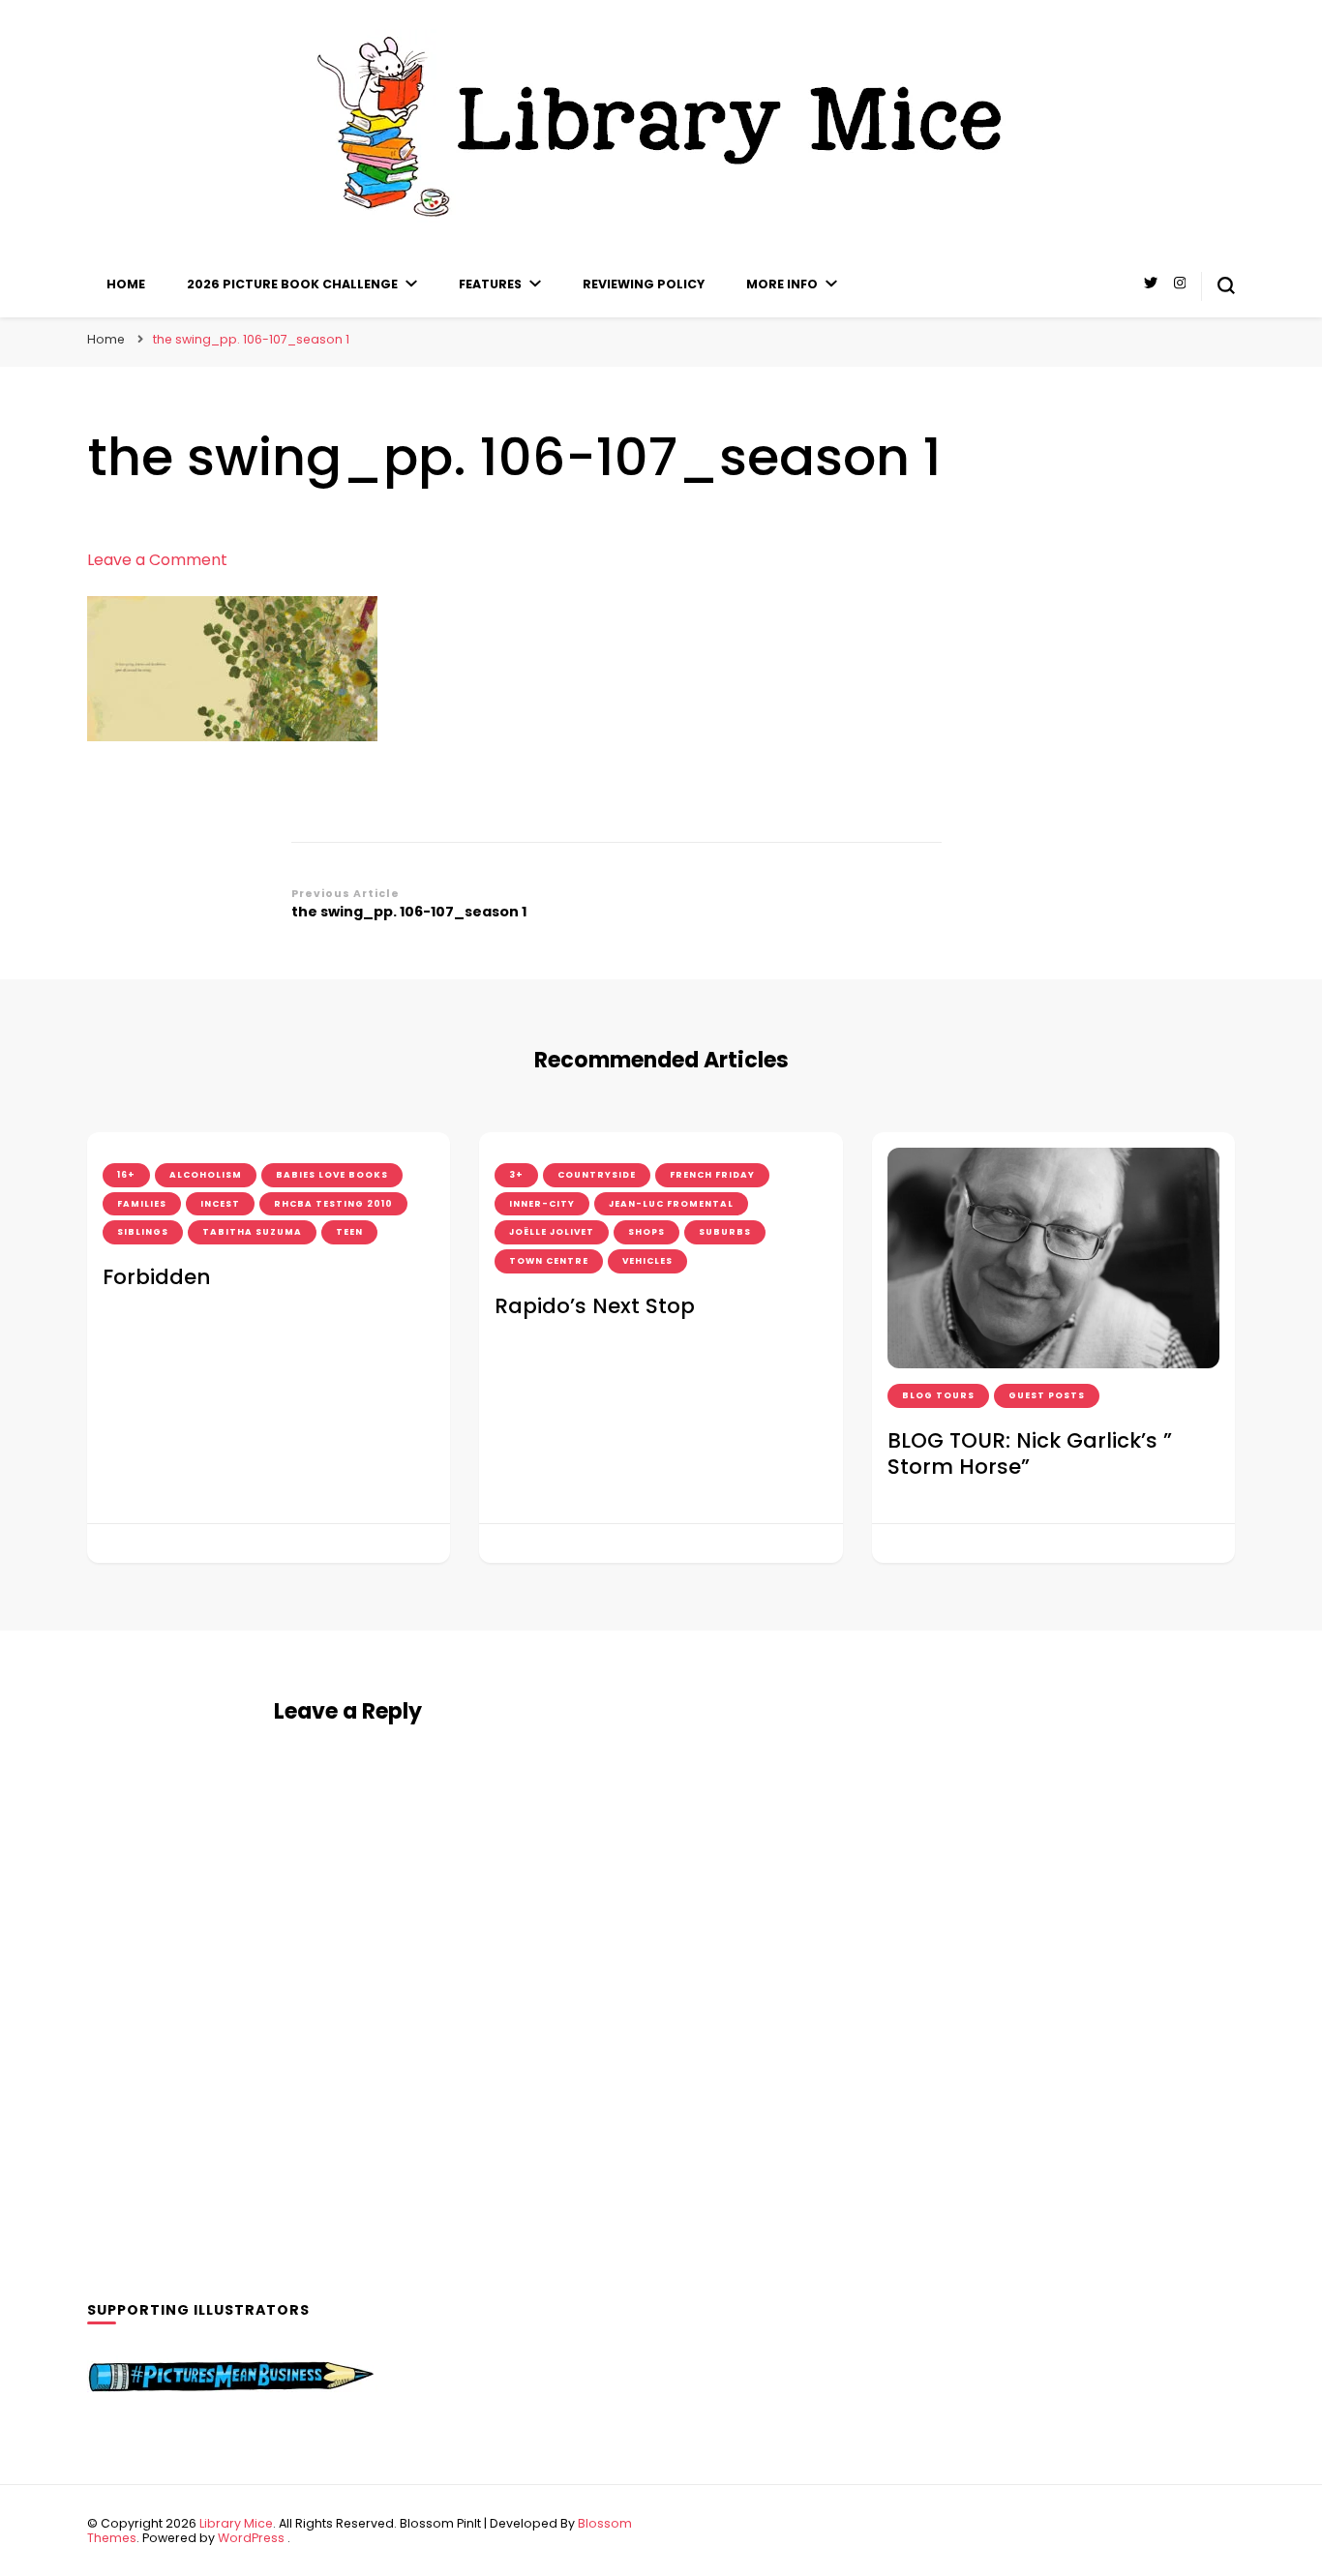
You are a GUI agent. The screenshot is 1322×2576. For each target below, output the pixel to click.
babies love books (332, 1175)
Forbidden (156, 1277)
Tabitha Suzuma (252, 1232)
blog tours (938, 1395)
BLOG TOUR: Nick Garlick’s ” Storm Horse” (1030, 1453)
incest (220, 1204)
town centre (549, 1261)
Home (126, 284)
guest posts (1047, 1395)
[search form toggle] (1226, 285)
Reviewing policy (644, 284)
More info (782, 284)
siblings (143, 1232)
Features (490, 284)
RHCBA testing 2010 (333, 1204)
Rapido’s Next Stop (595, 1306)
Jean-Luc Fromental (671, 1204)
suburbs (725, 1232)
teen (349, 1232)
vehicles (647, 1261)
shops (646, 1232)
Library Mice (236, 2523)
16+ (126, 1175)
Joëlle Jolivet (552, 1232)
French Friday (712, 1175)
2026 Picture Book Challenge (292, 284)
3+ (516, 1175)
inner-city (542, 1204)
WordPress (251, 2538)
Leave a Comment (157, 560)
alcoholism (206, 1175)
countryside (597, 1175)
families (142, 1204)
